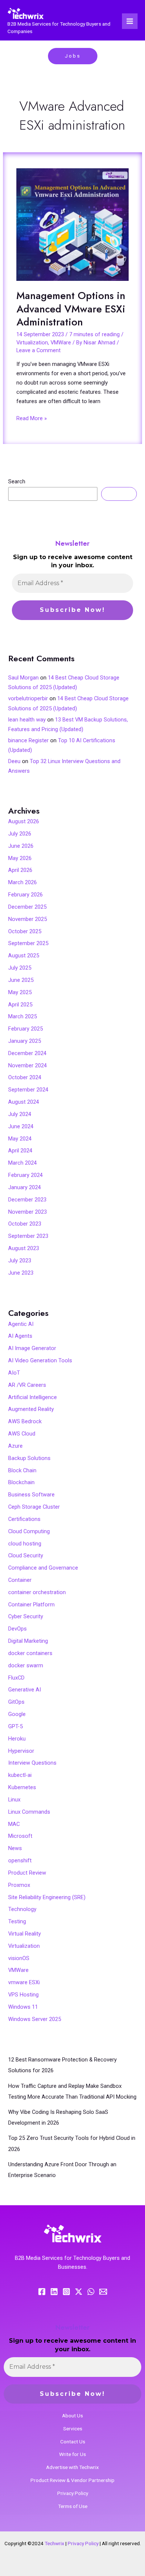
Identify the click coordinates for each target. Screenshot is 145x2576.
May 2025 (20, 992)
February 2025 (25, 1029)
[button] (73, 56)
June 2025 (21, 980)
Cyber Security (26, 1616)
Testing (17, 1921)
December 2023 (27, 1200)
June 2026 (21, 846)
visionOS (19, 1958)
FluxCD (16, 1678)
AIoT (14, 1373)
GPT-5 (15, 1726)
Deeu (14, 761)
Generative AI (25, 1690)
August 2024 (24, 1102)
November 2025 (28, 919)
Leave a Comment (38, 350)
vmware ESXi (24, 1982)
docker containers (30, 1653)
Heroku (17, 1739)
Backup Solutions (29, 1458)
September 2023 (28, 1236)
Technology (22, 1909)
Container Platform (31, 1605)
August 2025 (24, 956)
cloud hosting (25, 1544)
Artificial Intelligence (33, 1397)
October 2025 (25, 931)
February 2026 (25, 895)
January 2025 (25, 1041)
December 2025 (27, 907)
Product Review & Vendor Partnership (72, 2480)
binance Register (28, 740)
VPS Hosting (23, 1995)
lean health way (27, 720)
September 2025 (28, 943)
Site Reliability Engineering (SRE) (47, 1897)
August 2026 (24, 821)
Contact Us (73, 2442)
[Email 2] (103, 2292)
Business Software (31, 1495)
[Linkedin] (54, 2292)
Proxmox (19, 1885)
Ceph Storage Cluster (34, 1507)
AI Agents (20, 1336)
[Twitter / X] (79, 2292)
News (15, 1848)
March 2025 (22, 1016)
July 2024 (20, 1114)
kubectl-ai (20, 1775)
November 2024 (28, 1065)
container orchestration (37, 1592)
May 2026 (20, 858)
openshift (20, 1860)
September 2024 (28, 1090)
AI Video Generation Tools (40, 1360)
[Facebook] (42, 2292)
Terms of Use (73, 2506)
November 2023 (28, 1212)
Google (17, 1714)
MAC (14, 1824)
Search (17, 481)
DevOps (17, 1629)
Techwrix (54, 2543)
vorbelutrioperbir (28, 698)
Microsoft (20, 1836)
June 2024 (21, 1126)
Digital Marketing (28, 1641)
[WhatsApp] (91, 2292)
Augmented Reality (31, 1409)
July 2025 (20, 968)
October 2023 (25, 1224)
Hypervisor (21, 1751)
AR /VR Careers (27, 1385)
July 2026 (20, 834)
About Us (72, 2416)
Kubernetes (22, 1787)
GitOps (16, 1702)
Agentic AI (21, 1324)
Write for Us (72, 2454)
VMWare (61, 343)
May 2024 (20, 1139)
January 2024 (25, 1187)
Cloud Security (26, 1555)
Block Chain (22, 1470)
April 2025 (20, 1005)
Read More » (32, 418)
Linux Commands (29, 1812)
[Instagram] (66, 2292)
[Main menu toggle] (130, 21)
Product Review (27, 1873)
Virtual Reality (25, 1934)
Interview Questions (32, 1763)
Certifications (24, 1519)
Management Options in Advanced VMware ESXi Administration (71, 309)
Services (73, 2429)
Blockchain (21, 1482)
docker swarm (26, 1665)
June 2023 (21, 1273)
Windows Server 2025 (35, 2019)
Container (20, 1580)
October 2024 (25, 1077)
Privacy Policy (73, 2493)
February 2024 (25, 1175)
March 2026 (22, 882)
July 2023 (20, 1261)
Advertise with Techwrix (72, 2467)
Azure (15, 1446)
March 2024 (22, 1163)
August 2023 (24, 1248)
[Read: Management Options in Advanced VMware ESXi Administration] (72, 225)
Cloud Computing (29, 1531)
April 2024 (20, 1151)
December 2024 (27, 1053)
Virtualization (32, 343)
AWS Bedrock (25, 1421)
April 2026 (20, 870)
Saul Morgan (23, 678)
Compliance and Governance (43, 1568)
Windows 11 (23, 2007)
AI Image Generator (32, 1348)
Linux (14, 1800)
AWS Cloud (22, 1434)
